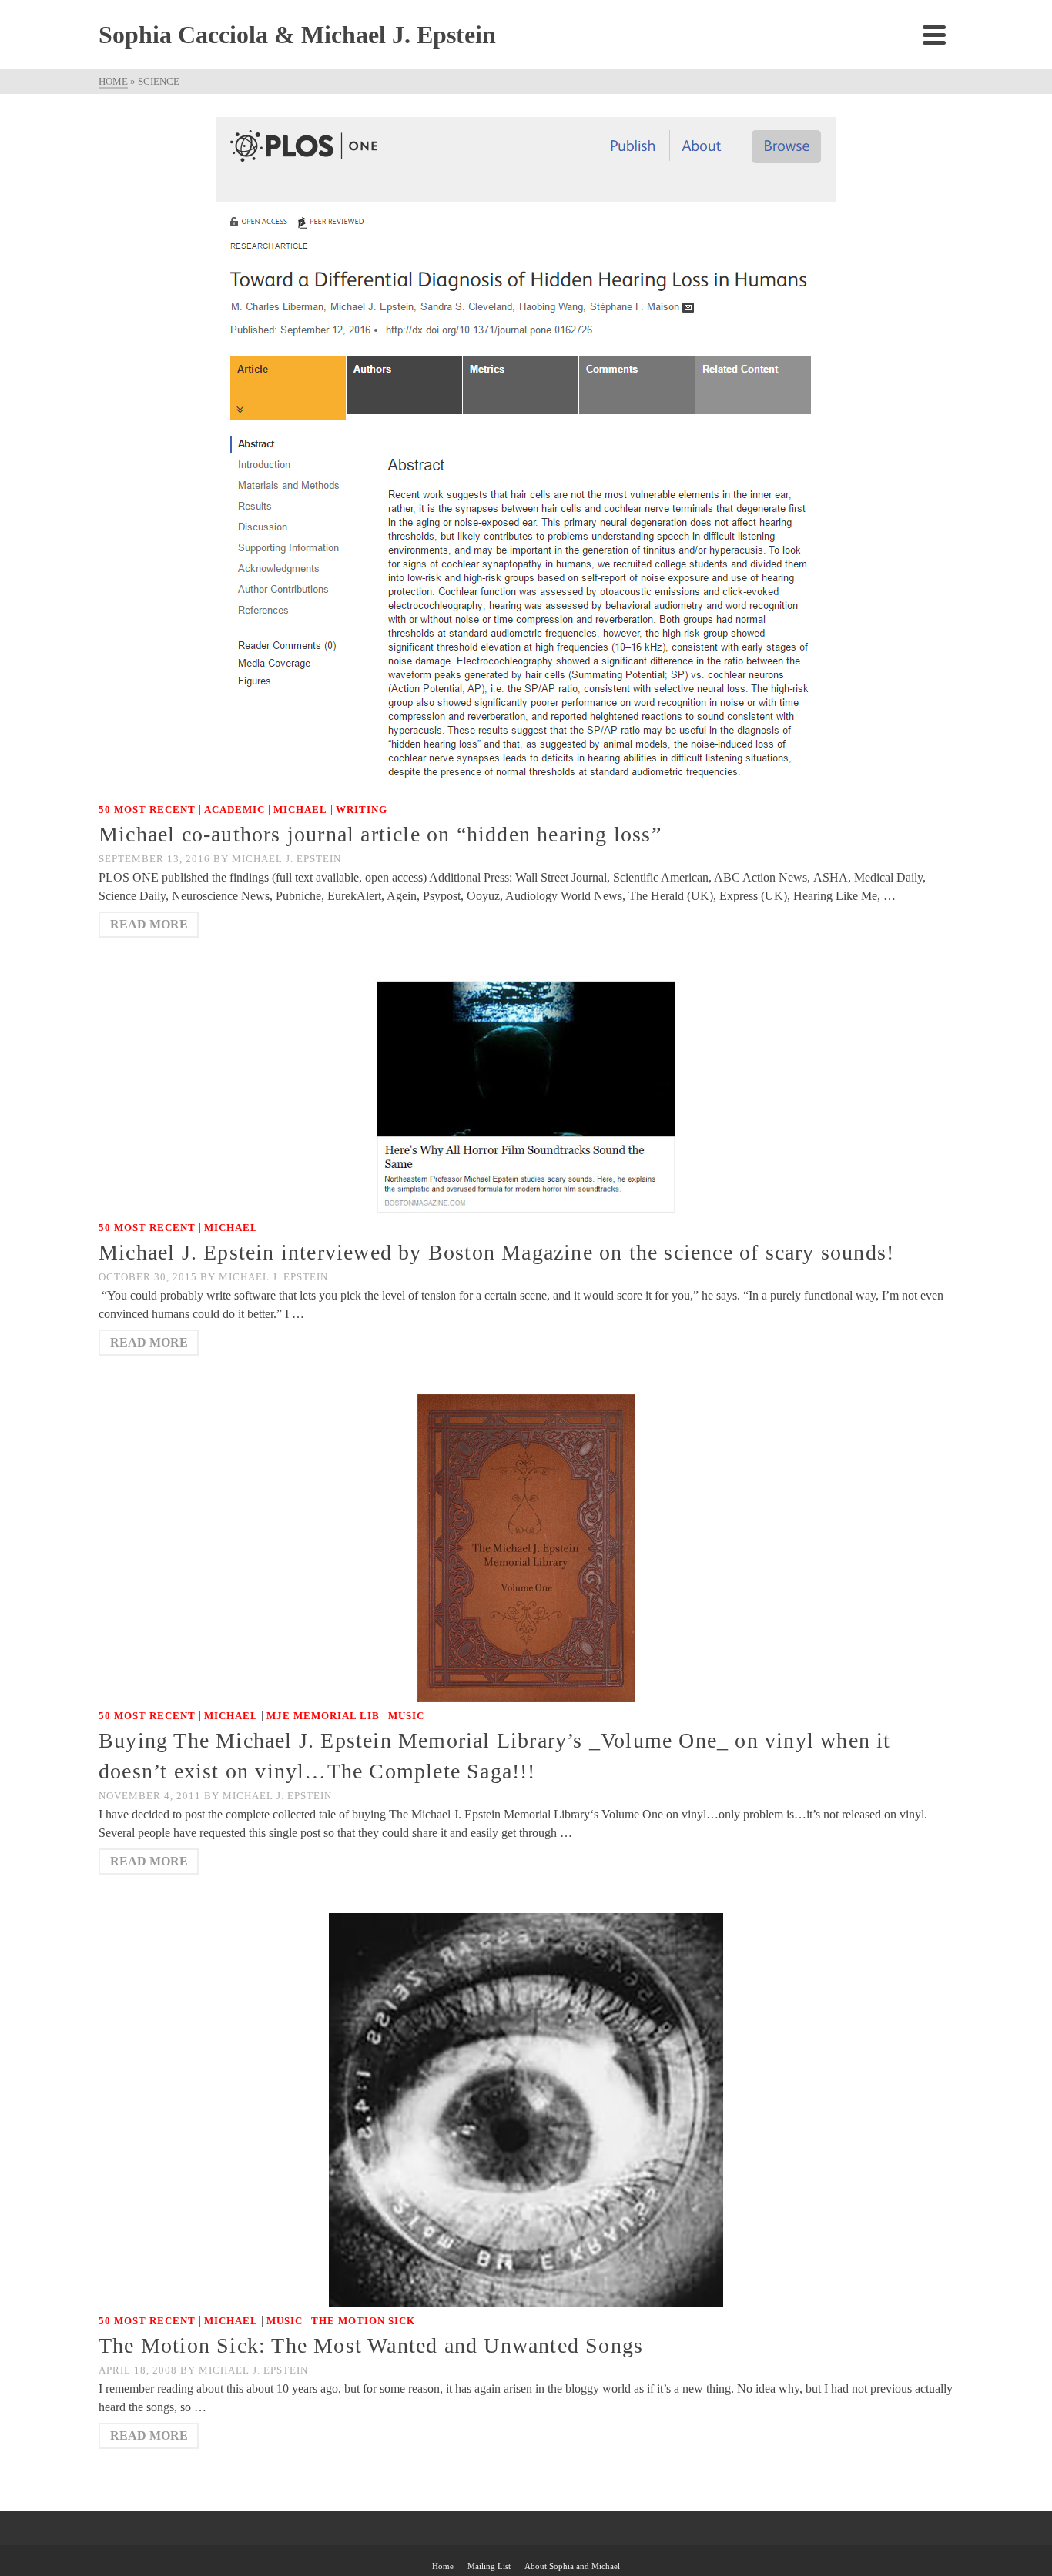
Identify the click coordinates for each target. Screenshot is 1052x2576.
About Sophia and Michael (572, 2566)
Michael (300, 810)
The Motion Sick (363, 2321)
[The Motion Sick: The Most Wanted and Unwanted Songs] (526, 2109)
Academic (235, 810)
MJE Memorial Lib (323, 1716)
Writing (362, 810)
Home (443, 2566)
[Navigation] (934, 35)
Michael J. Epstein (286, 859)
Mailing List (489, 2566)
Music (406, 1716)
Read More (149, 924)
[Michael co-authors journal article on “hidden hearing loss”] (526, 455)
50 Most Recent (147, 810)
